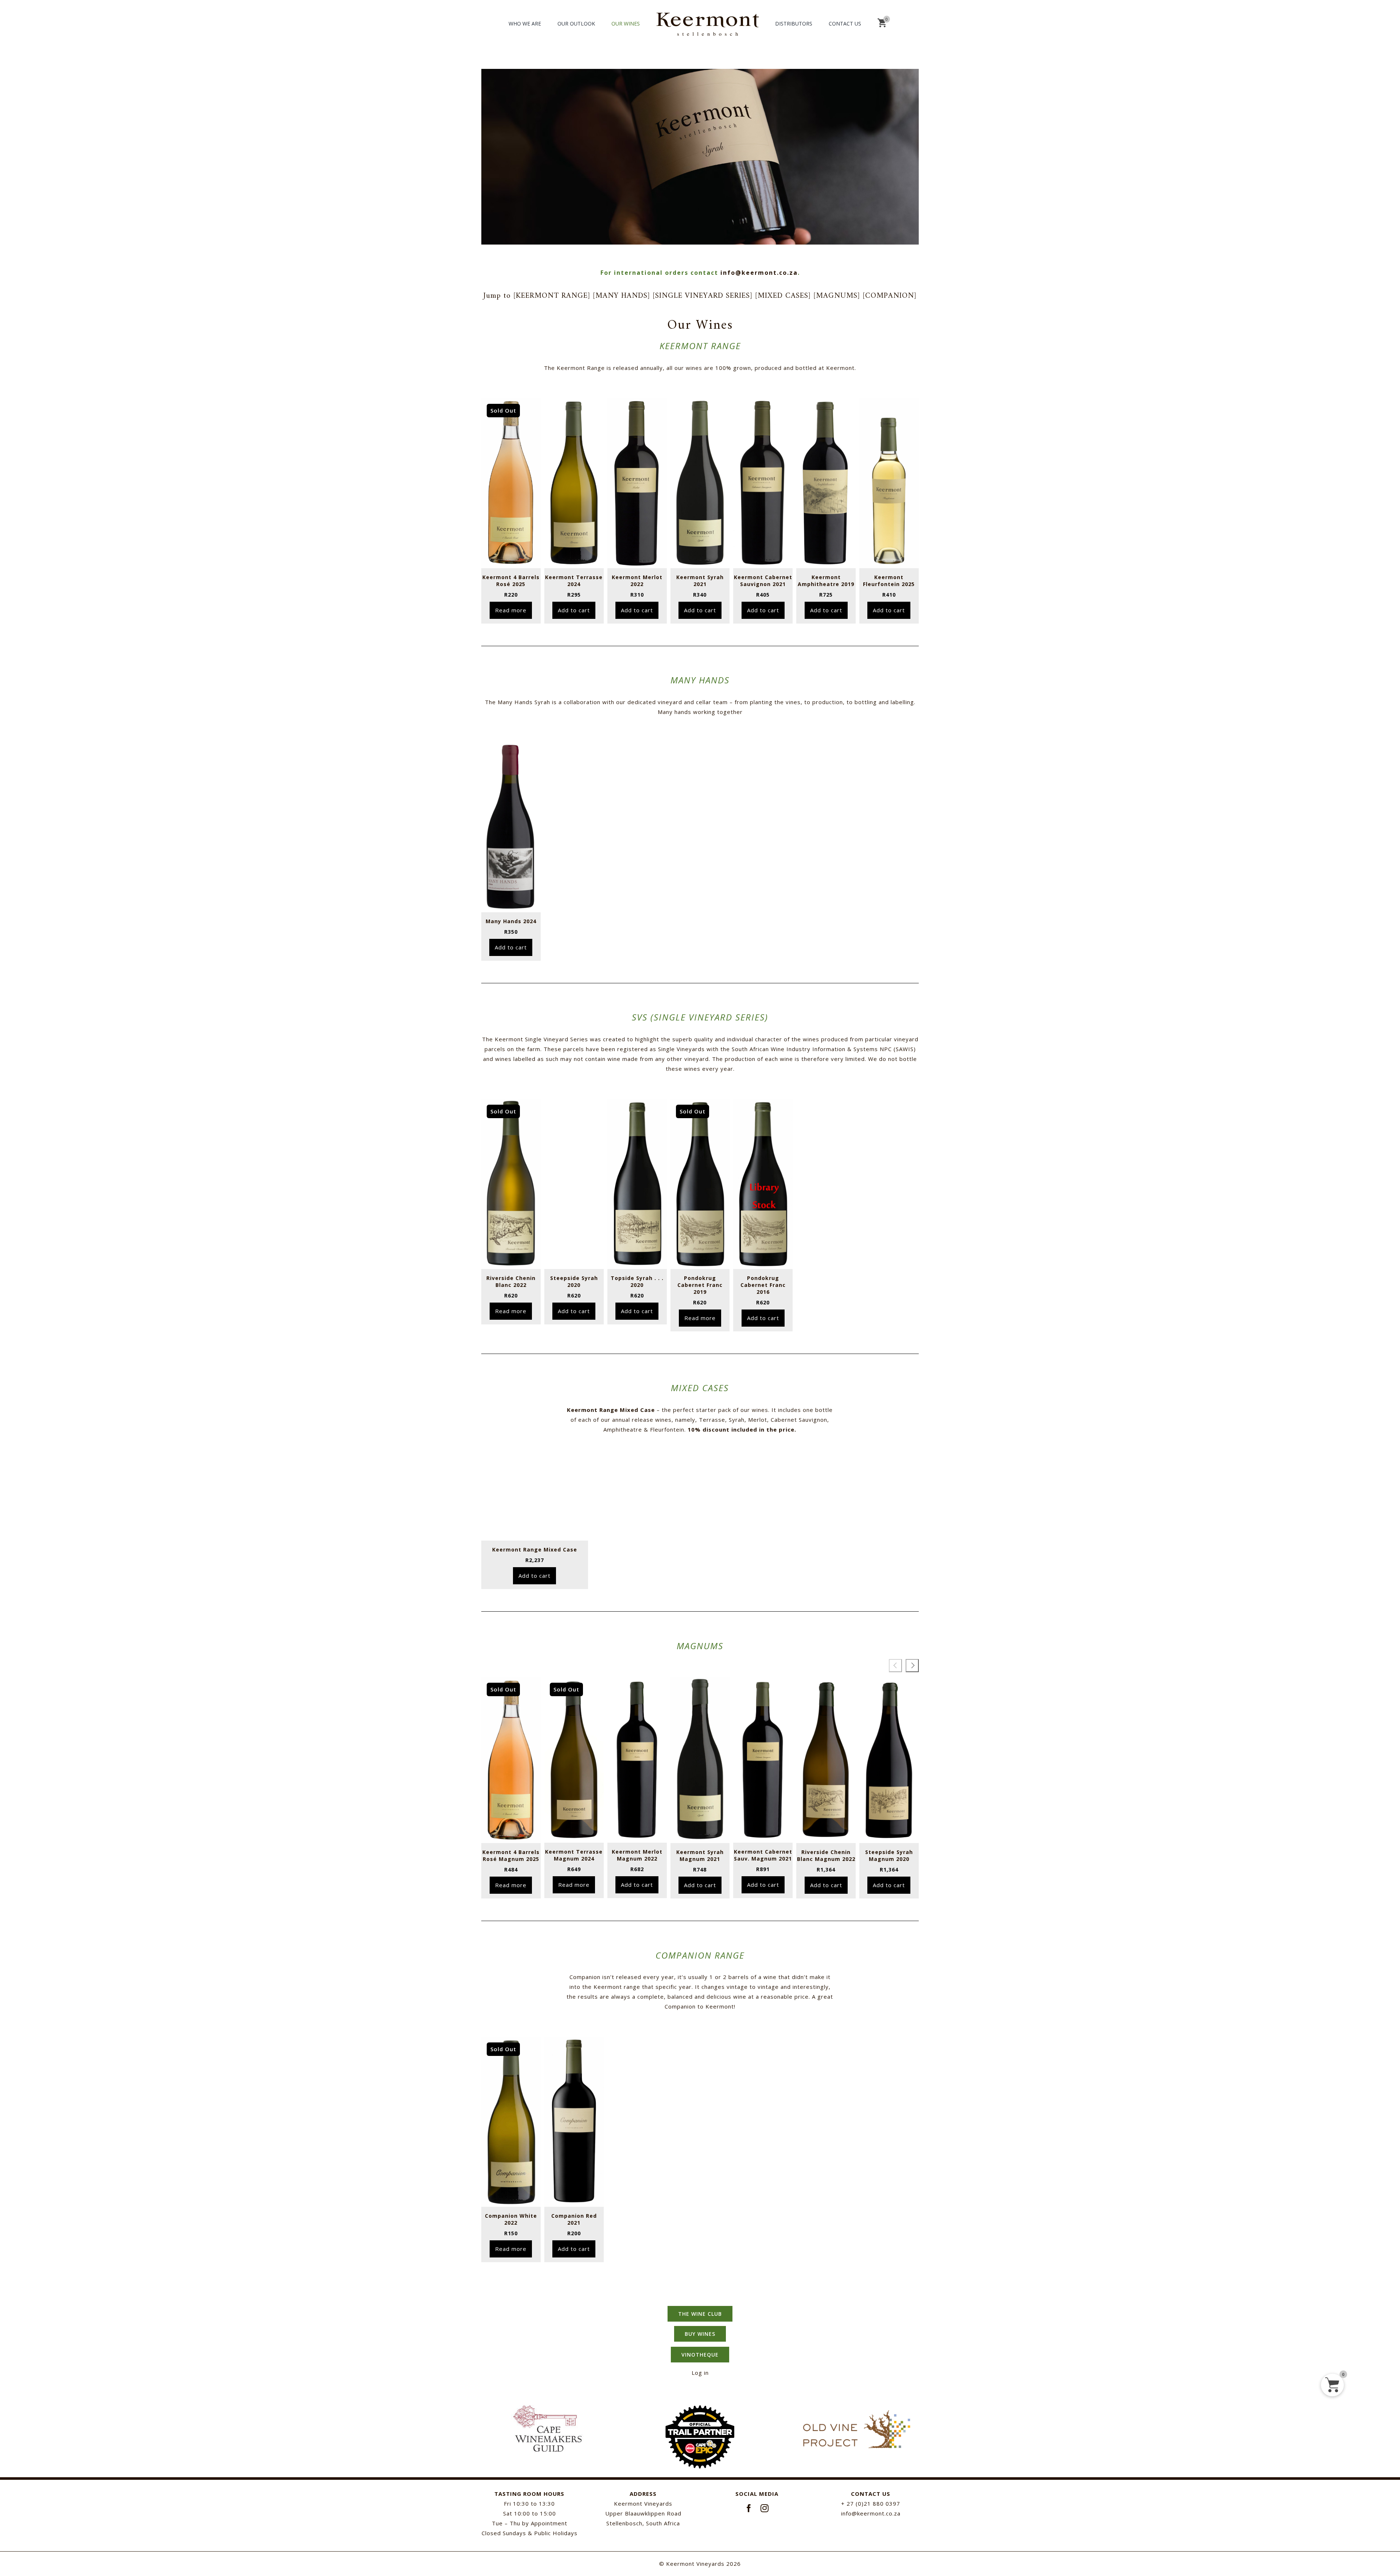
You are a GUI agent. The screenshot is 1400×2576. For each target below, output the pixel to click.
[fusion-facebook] (749, 2508)
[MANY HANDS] (623, 296)
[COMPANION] (890, 296)
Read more (511, 610)
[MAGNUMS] (838, 296)
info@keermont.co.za (759, 273)
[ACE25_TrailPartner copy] (700, 2410)
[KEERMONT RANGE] (553, 296)
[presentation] (895, 1666)
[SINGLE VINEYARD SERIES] (704, 296)
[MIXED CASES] (784, 296)
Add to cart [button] (574, 610)
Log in (700, 2373)
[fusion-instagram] (765, 2508)
